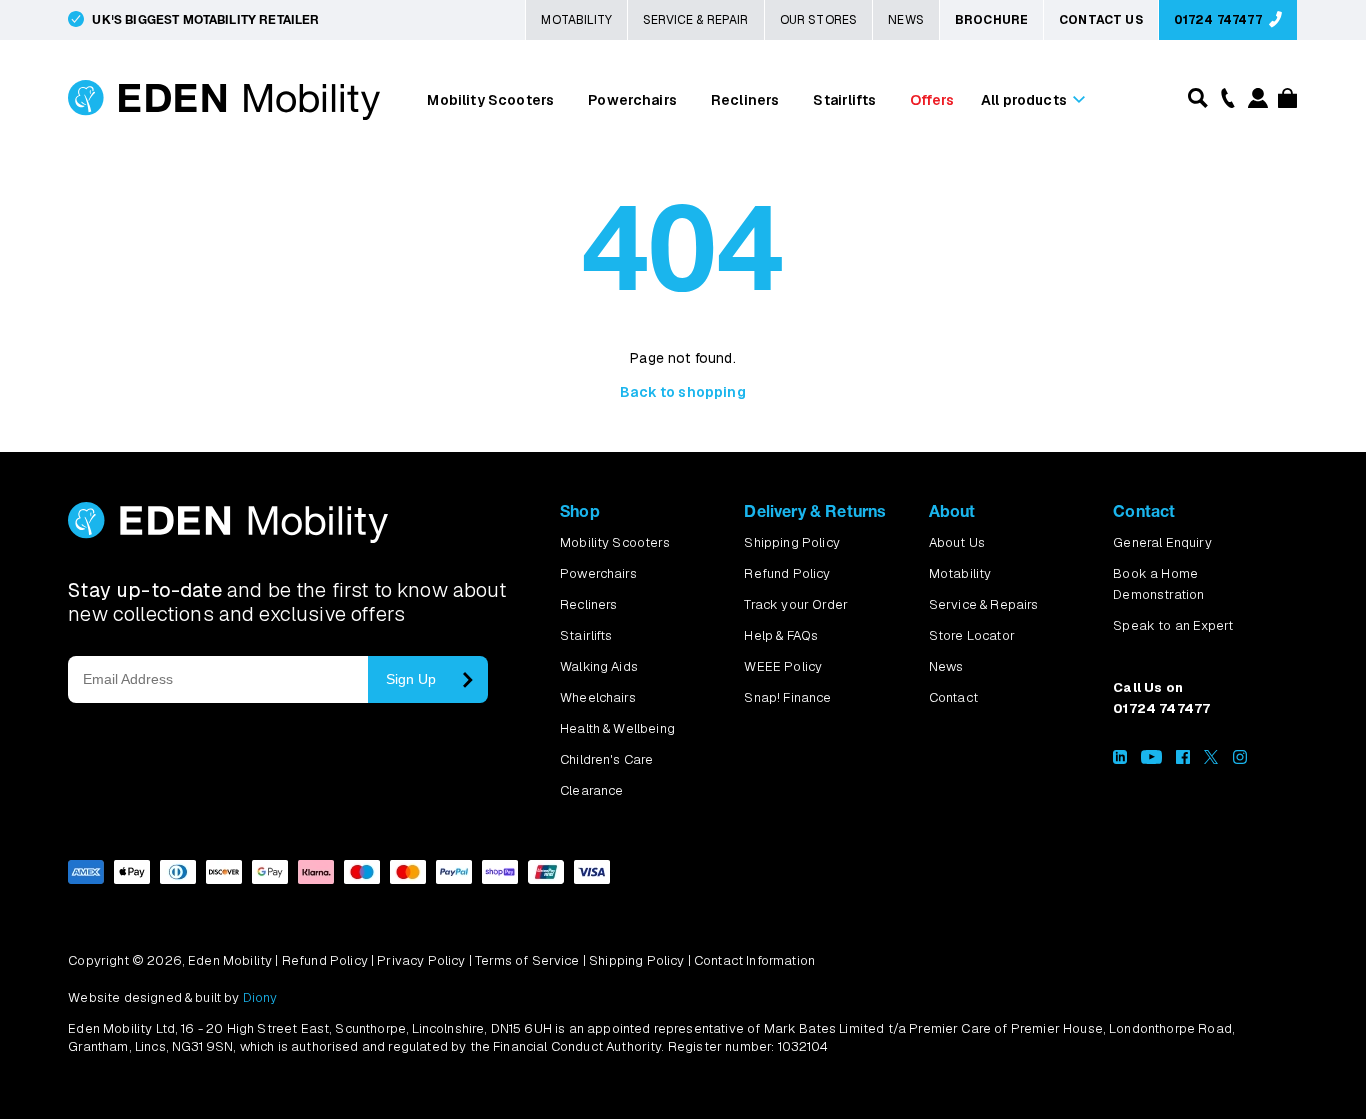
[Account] (1257, 102)
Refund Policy (787, 573)
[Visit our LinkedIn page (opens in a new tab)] (1120, 759)
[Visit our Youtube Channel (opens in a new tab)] (1151, 759)
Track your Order (796, 604)
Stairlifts (844, 100)
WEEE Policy (783, 666)
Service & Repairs (984, 604)
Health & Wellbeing (617, 728)
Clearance (591, 790)
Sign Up (411, 679)
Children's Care (606, 759)
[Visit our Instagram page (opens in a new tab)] (1240, 759)
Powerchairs (632, 100)
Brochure (991, 20)
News (906, 20)
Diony (260, 997)
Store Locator (972, 635)
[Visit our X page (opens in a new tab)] (1211, 759)
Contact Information (754, 960)
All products (1024, 100)
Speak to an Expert (1173, 625)
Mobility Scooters (490, 100)
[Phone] (1225, 96)
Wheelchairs (598, 697)
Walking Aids (599, 666)
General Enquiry (1162, 542)
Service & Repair (696, 20)
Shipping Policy (791, 542)
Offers (932, 100)
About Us (957, 542)
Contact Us (1101, 20)
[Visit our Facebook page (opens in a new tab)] (1183, 759)
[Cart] (1284, 102)
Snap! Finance (787, 697)
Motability (576, 20)
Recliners (745, 100)
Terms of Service (527, 960)
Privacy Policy (421, 960)
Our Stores (819, 20)
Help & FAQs (781, 635)
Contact (953, 697)
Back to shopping (683, 392)
